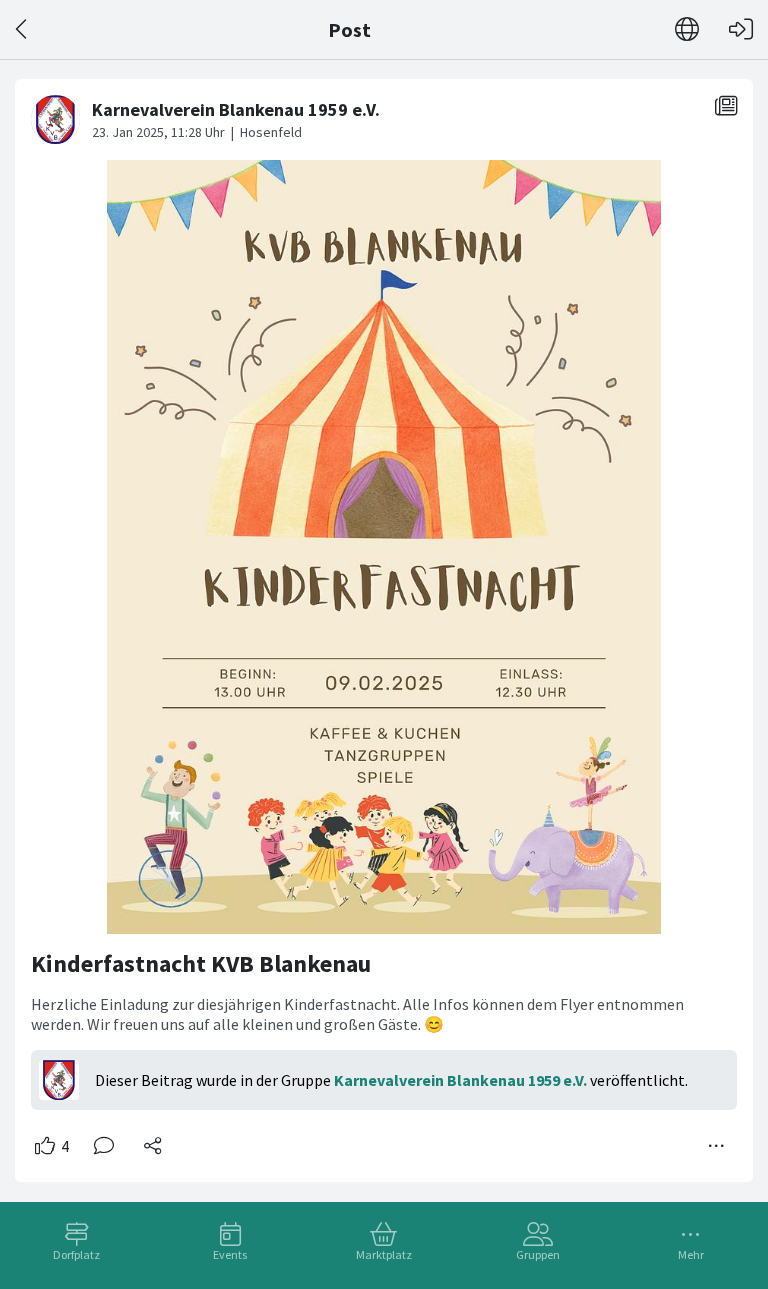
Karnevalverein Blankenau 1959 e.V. (460, 1080)
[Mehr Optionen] (717, 1146)
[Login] (741, 29)
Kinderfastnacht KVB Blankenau (201, 963)
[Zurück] (22, 29)
